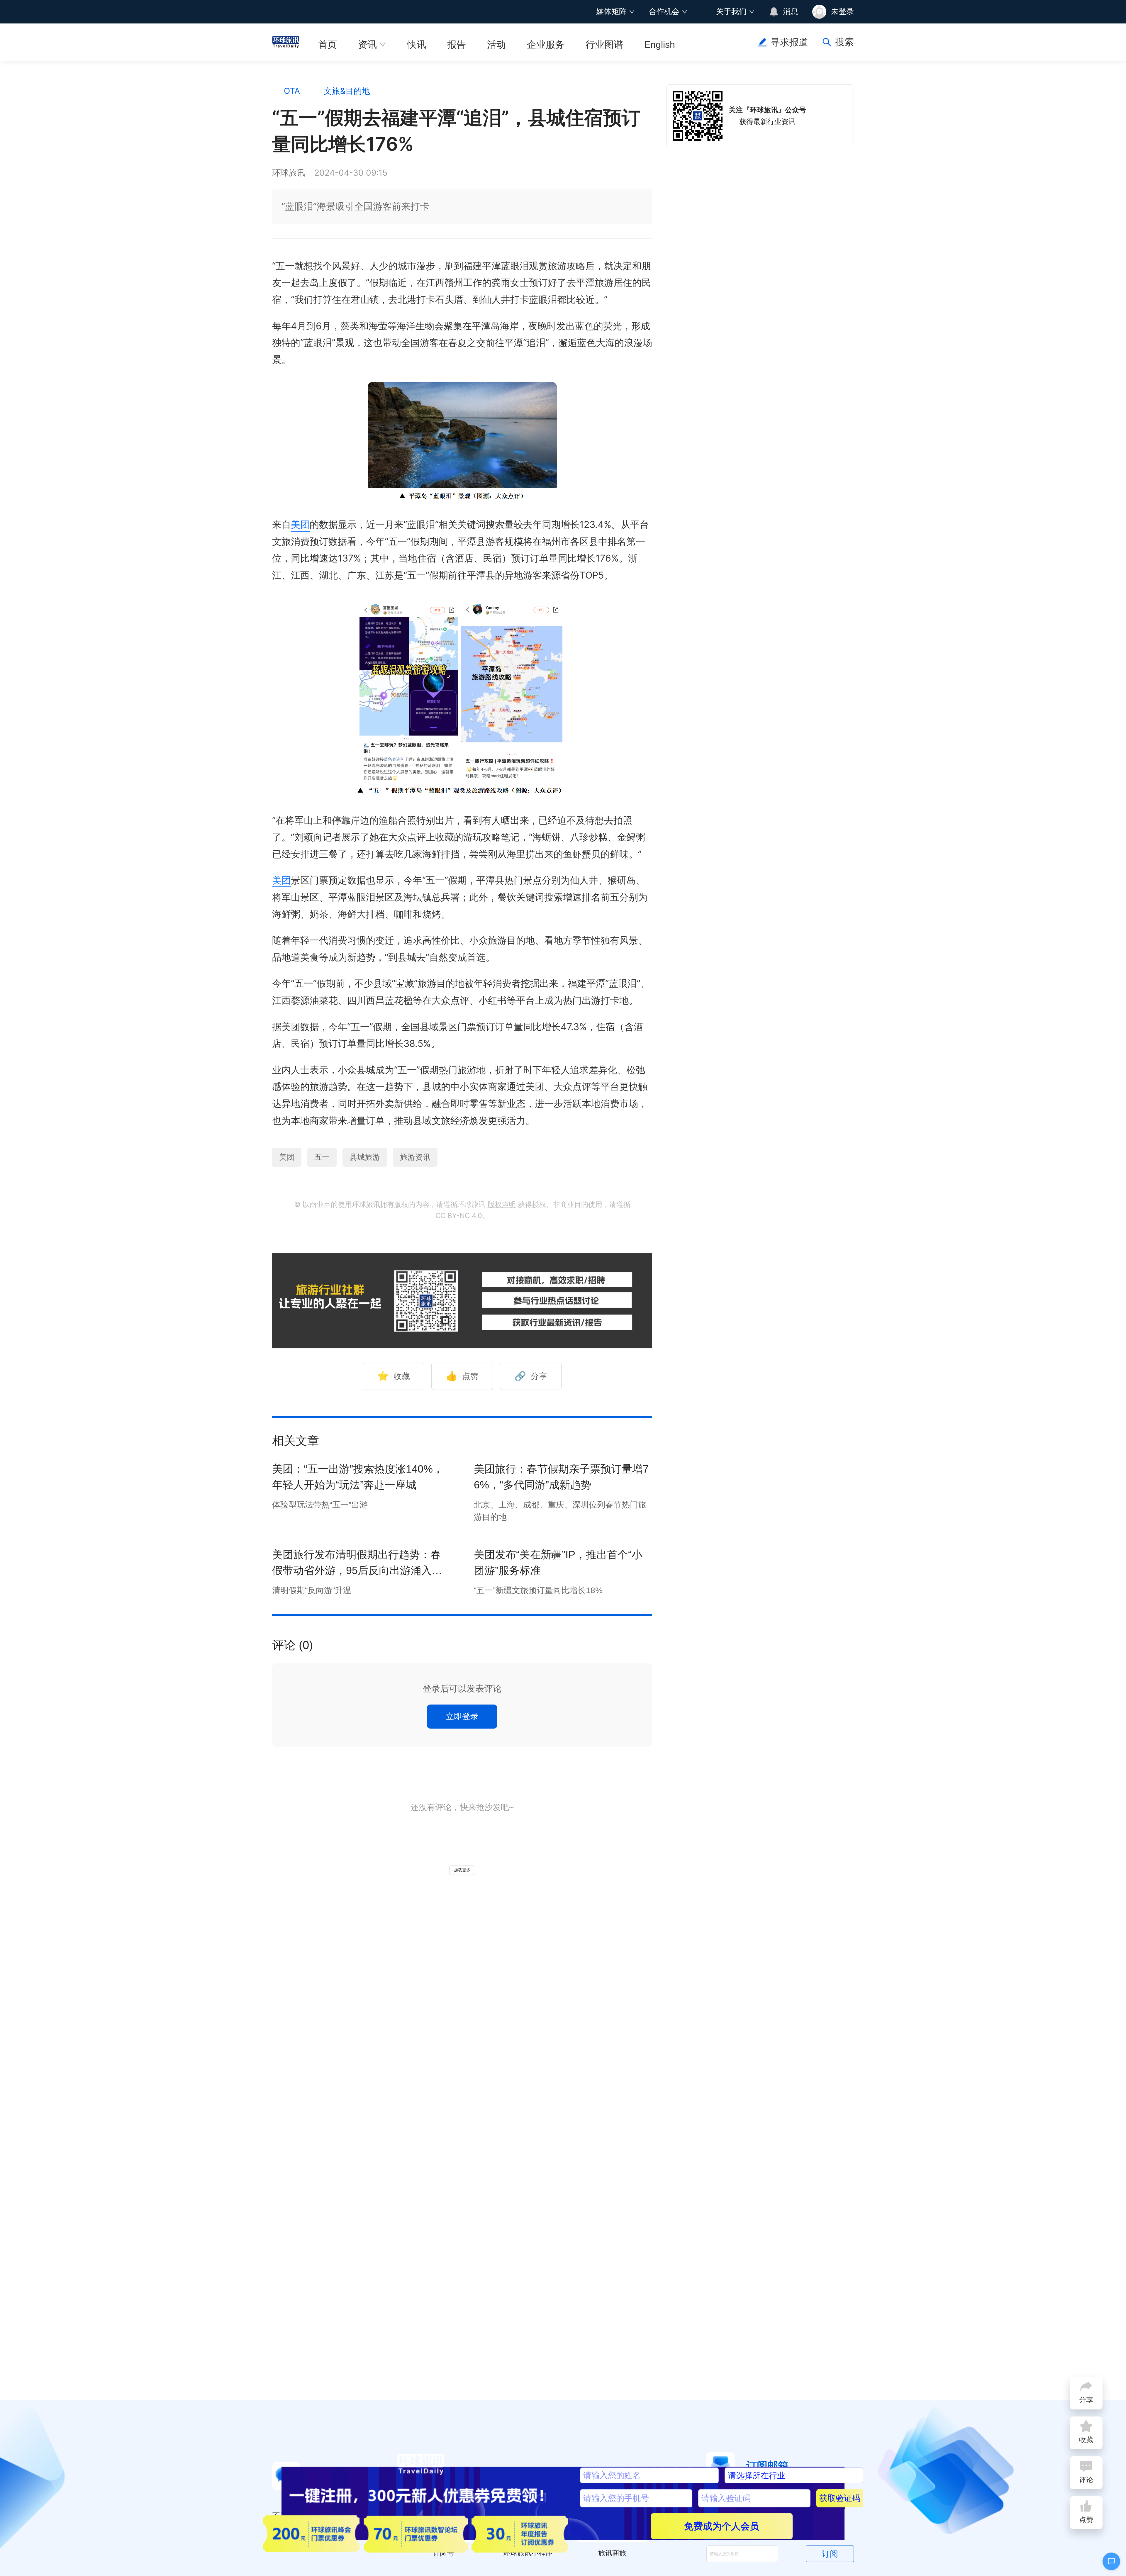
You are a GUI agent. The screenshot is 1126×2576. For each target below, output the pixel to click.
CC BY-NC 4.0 (459, 1216)
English (660, 45)
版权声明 (502, 1204)
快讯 (417, 45)
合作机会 (664, 11)
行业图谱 (604, 45)
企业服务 (546, 45)
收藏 (394, 1376)
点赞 (462, 1376)
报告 (457, 45)
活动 (496, 45)
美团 (300, 524)
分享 (531, 1376)
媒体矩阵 (611, 11)
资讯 (367, 45)
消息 (791, 11)
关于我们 (731, 11)
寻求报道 (789, 42)
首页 (328, 45)
